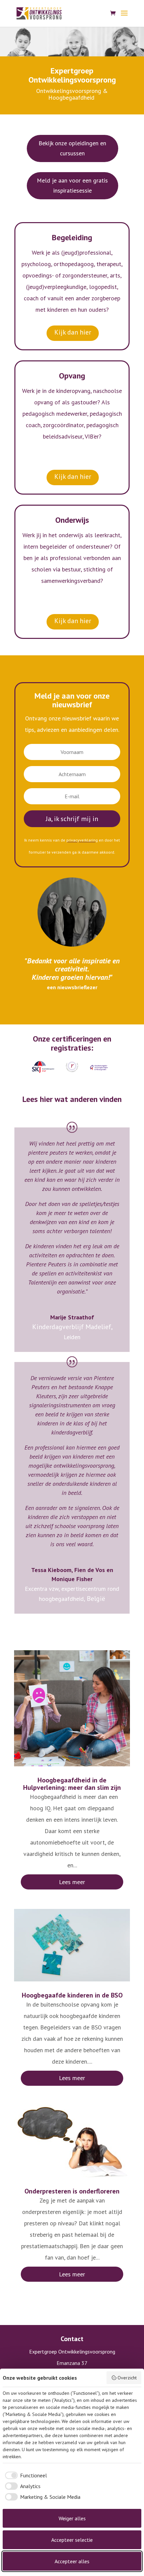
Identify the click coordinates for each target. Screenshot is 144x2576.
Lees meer (72, 1882)
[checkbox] (25, 2475)
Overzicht (127, 2378)
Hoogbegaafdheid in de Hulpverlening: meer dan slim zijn (72, 1784)
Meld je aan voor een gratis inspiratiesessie (72, 186)
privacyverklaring (82, 840)
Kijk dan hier (73, 332)
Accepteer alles (72, 2561)
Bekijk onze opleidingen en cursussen (72, 148)
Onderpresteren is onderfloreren (72, 2191)
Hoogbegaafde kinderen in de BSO (72, 1995)
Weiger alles (72, 2518)
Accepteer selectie (72, 2540)
